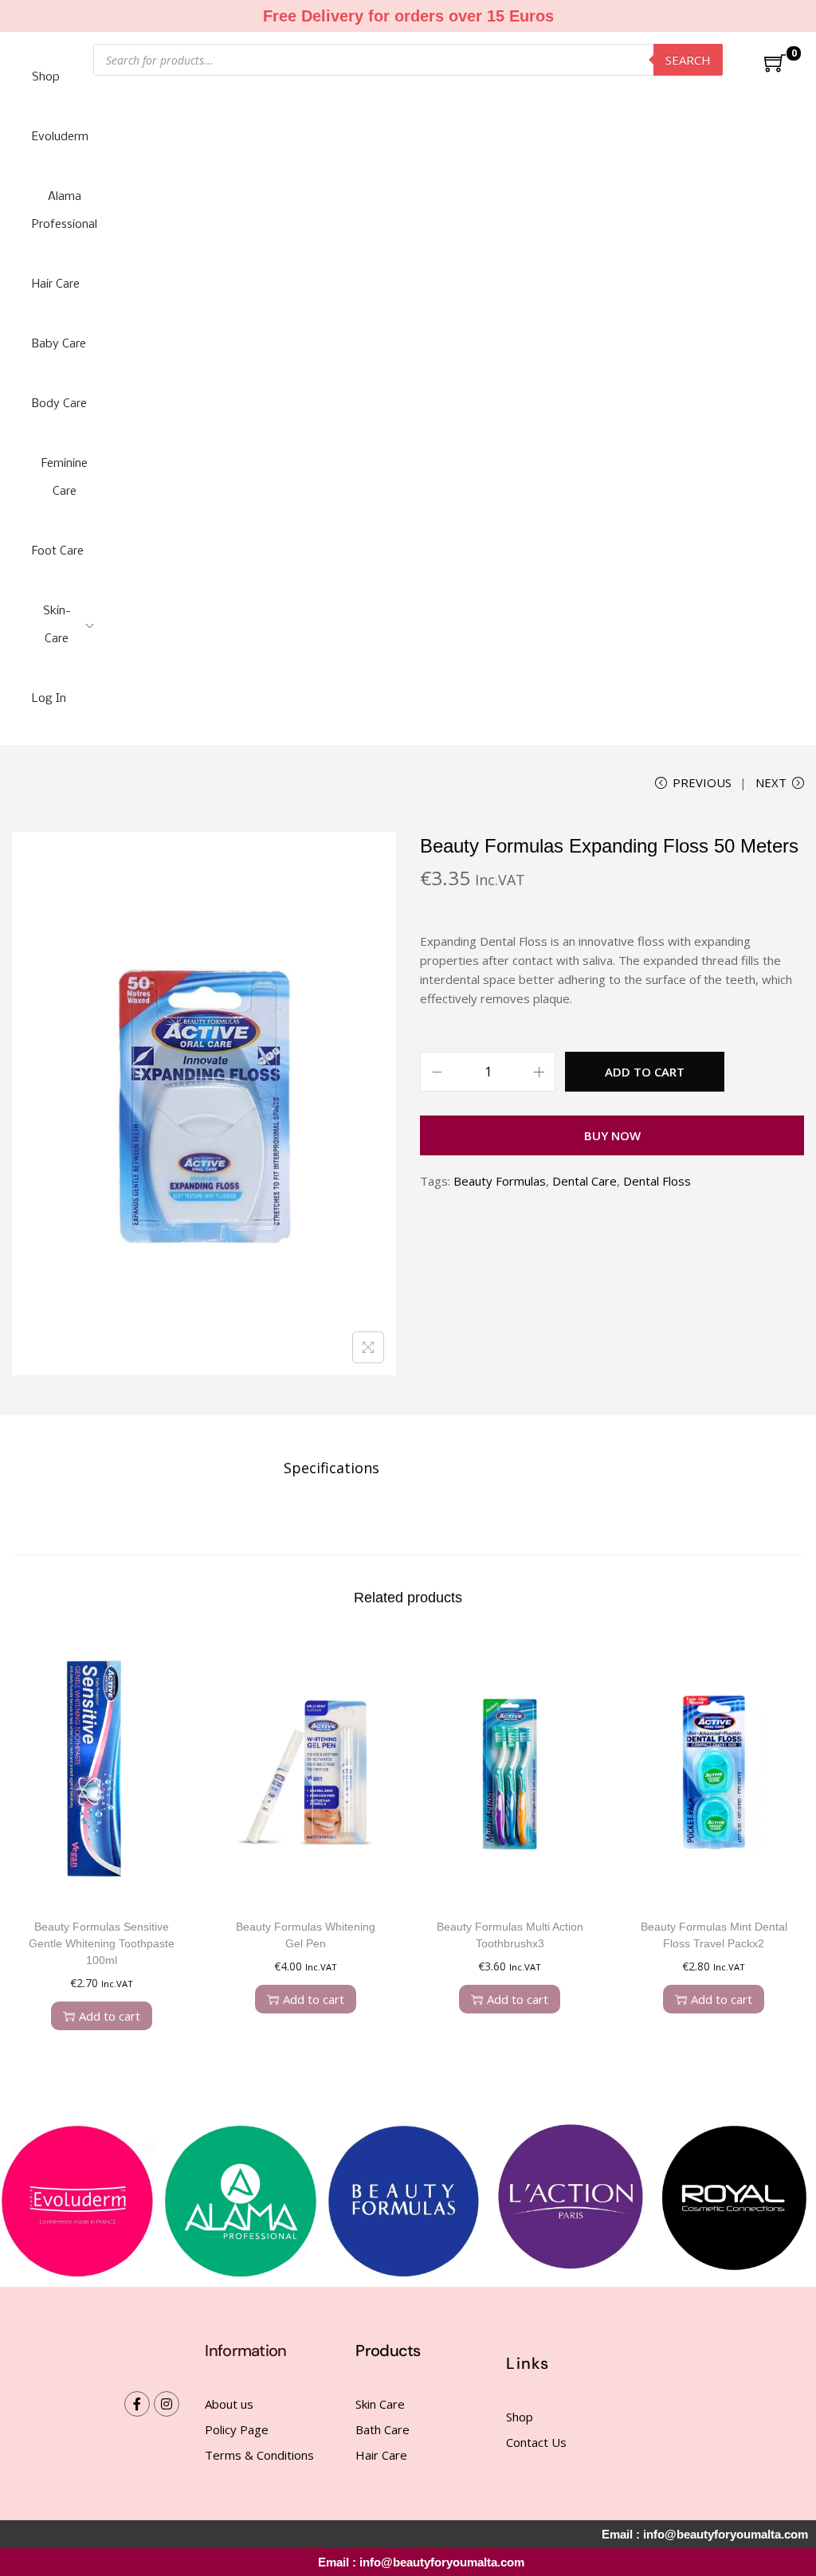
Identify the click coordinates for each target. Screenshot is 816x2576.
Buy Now (612, 1135)
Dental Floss (657, 1181)
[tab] (331, 1468)
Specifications (331, 1468)
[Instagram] (167, 2404)
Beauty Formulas (500, 1181)
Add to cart (645, 1072)
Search (688, 60)
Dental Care (585, 1181)
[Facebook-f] (137, 2404)
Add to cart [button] (110, 2016)
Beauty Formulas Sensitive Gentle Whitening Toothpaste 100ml (102, 1943)
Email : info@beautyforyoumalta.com (421, 2562)
